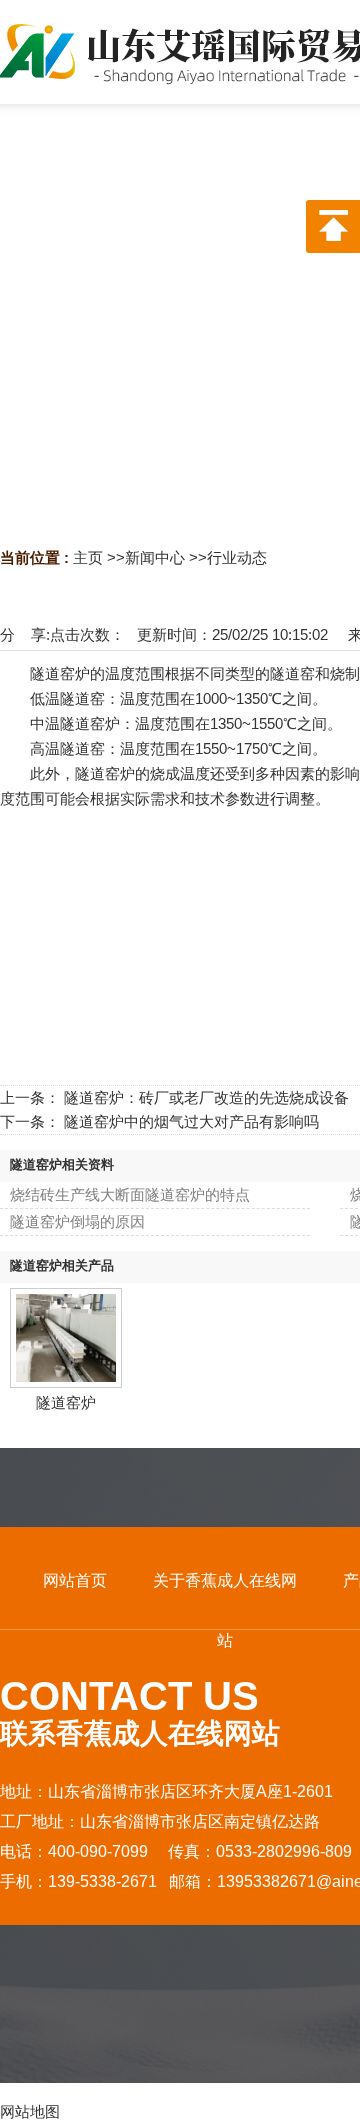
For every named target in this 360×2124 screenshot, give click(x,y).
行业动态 (237, 557)
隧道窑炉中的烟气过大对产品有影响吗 (191, 1121)
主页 (88, 557)
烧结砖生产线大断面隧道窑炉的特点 (130, 1194)
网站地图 (30, 2111)
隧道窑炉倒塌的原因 (77, 1221)
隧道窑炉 (66, 1402)
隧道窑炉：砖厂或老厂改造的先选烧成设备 (206, 1097)
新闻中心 (155, 557)
